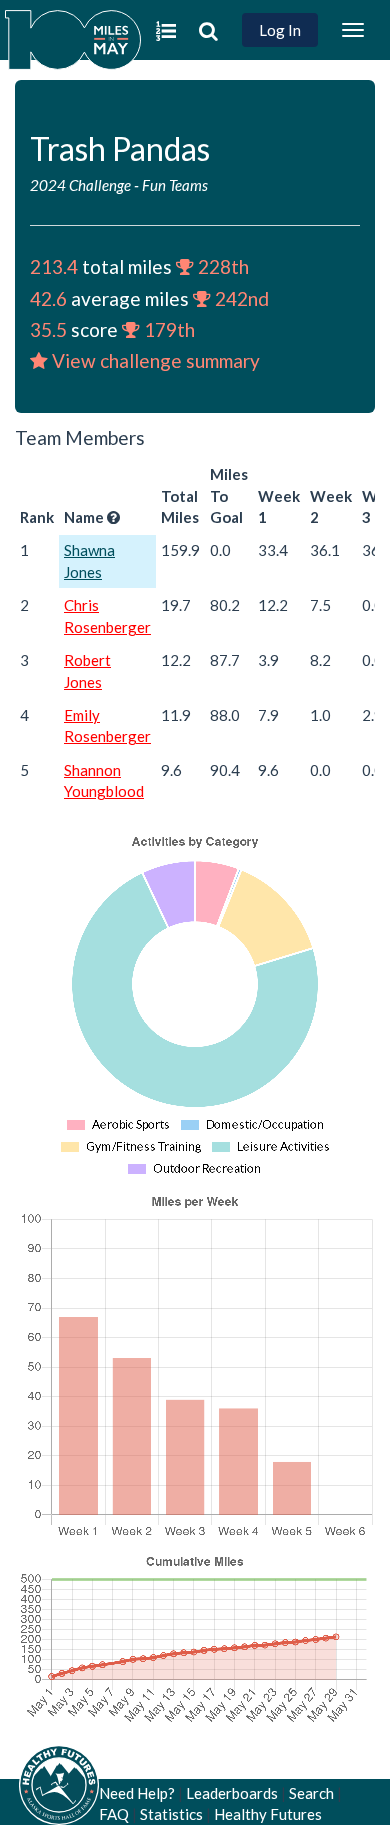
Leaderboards (232, 1793)
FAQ (114, 1814)
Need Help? (137, 1793)
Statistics (171, 1814)
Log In (280, 30)
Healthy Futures (268, 1814)
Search (311, 1793)
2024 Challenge (80, 185)
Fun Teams (175, 185)
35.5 (48, 329)
